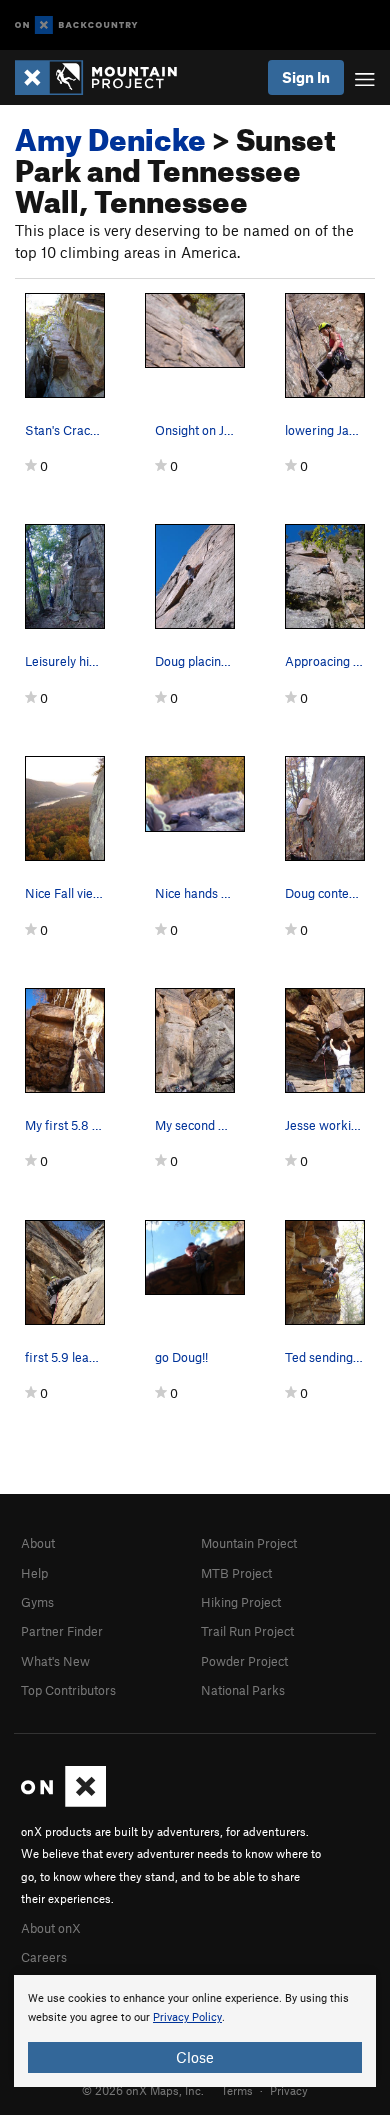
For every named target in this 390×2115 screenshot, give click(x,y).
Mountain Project (249, 1543)
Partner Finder (62, 1631)
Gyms (37, 1602)
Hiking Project (241, 1602)
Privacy (289, 2090)
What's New (55, 1661)
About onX (51, 1928)
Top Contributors (68, 1690)
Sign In (306, 77)
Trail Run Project (247, 1631)
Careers (44, 1957)
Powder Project (244, 1661)
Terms (237, 2090)
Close (195, 2057)
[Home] (106, 77)
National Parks (243, 1690)
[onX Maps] (63, 1802)
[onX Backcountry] (76, 25)
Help (34, 1573)
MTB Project (236, 1573)
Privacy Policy (187, 2017)
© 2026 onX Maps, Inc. (143, 2090)
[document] (195, 2031)
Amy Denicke (110, 134)
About (38, 1543)
